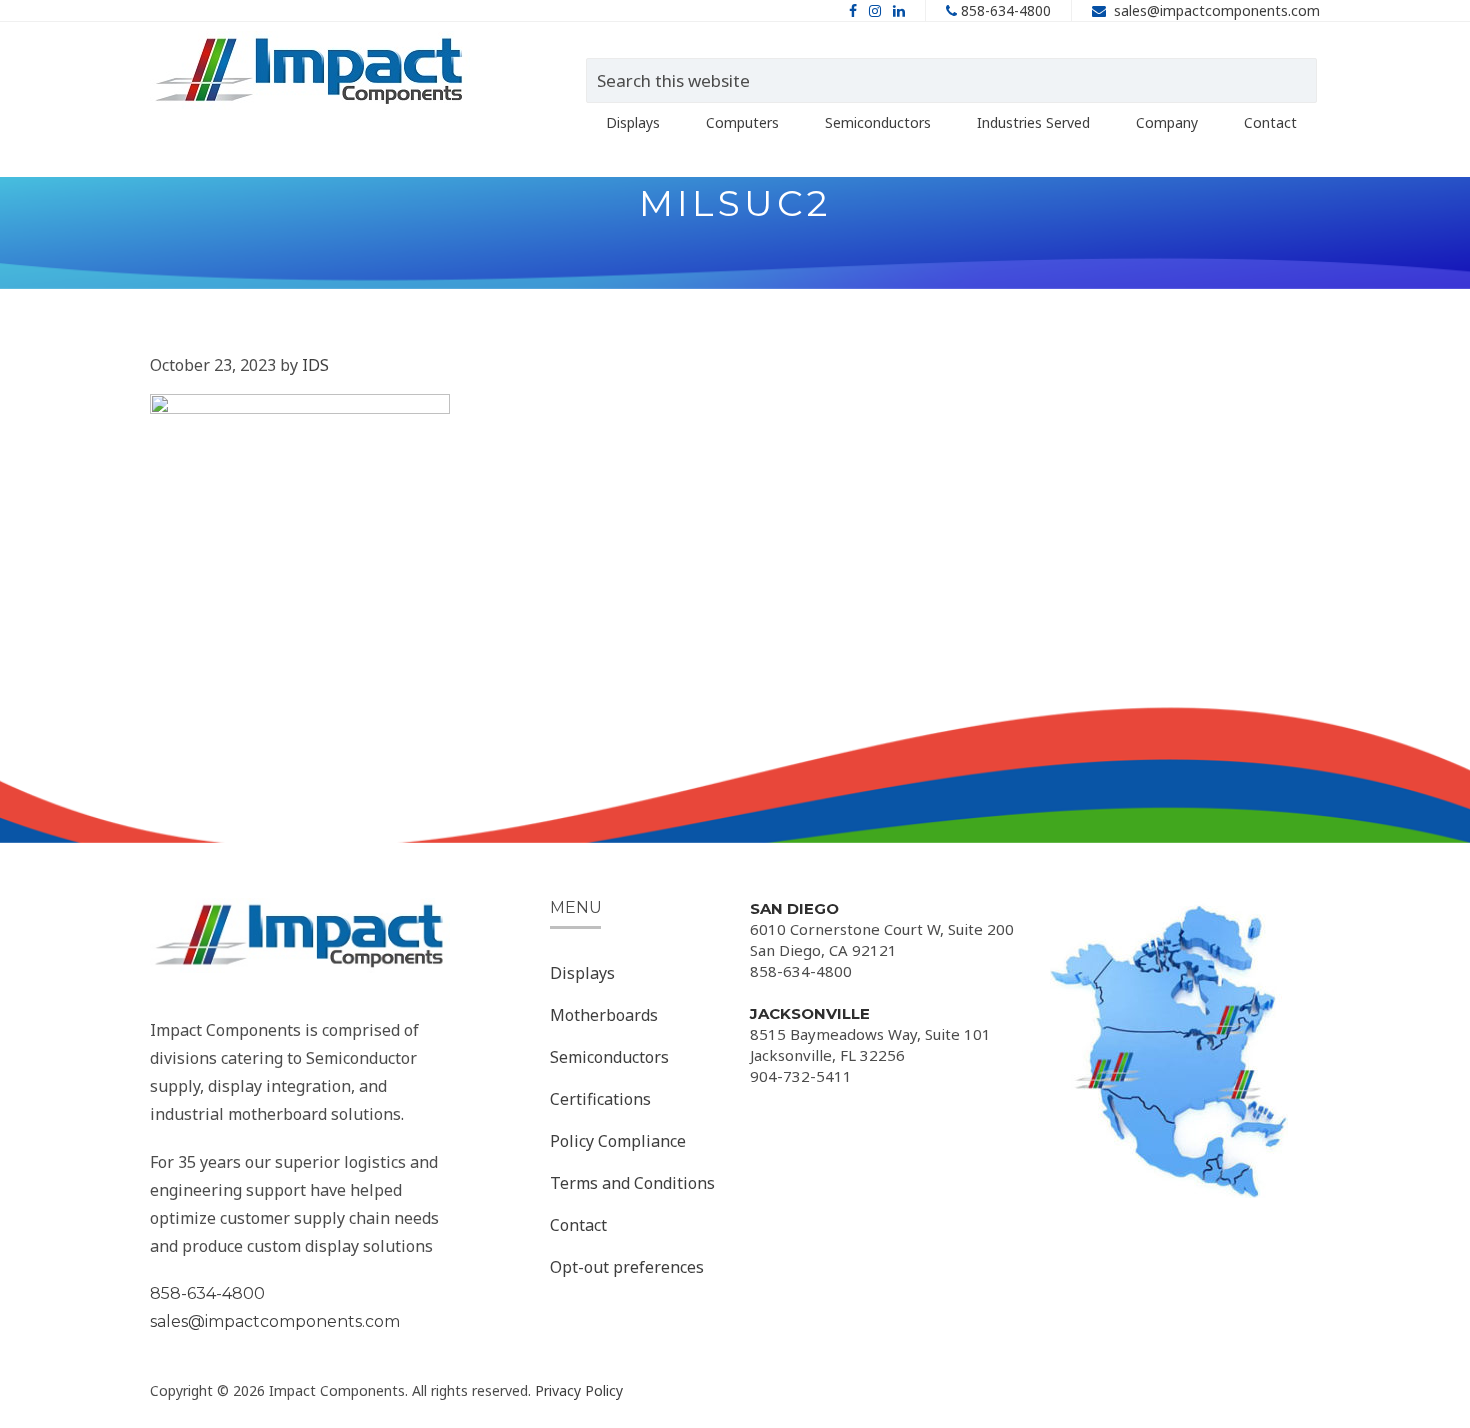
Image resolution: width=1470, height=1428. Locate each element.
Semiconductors (609, 1057)
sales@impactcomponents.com (1217, 10)
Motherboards (604, 1015)
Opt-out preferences (627, 1267)
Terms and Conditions (632, 1183)
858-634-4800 (1006, 10)
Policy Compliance (618, 1141)
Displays (582, 973)
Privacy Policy (579, 1390)
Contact (578, 1225)
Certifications (600, 1099)
